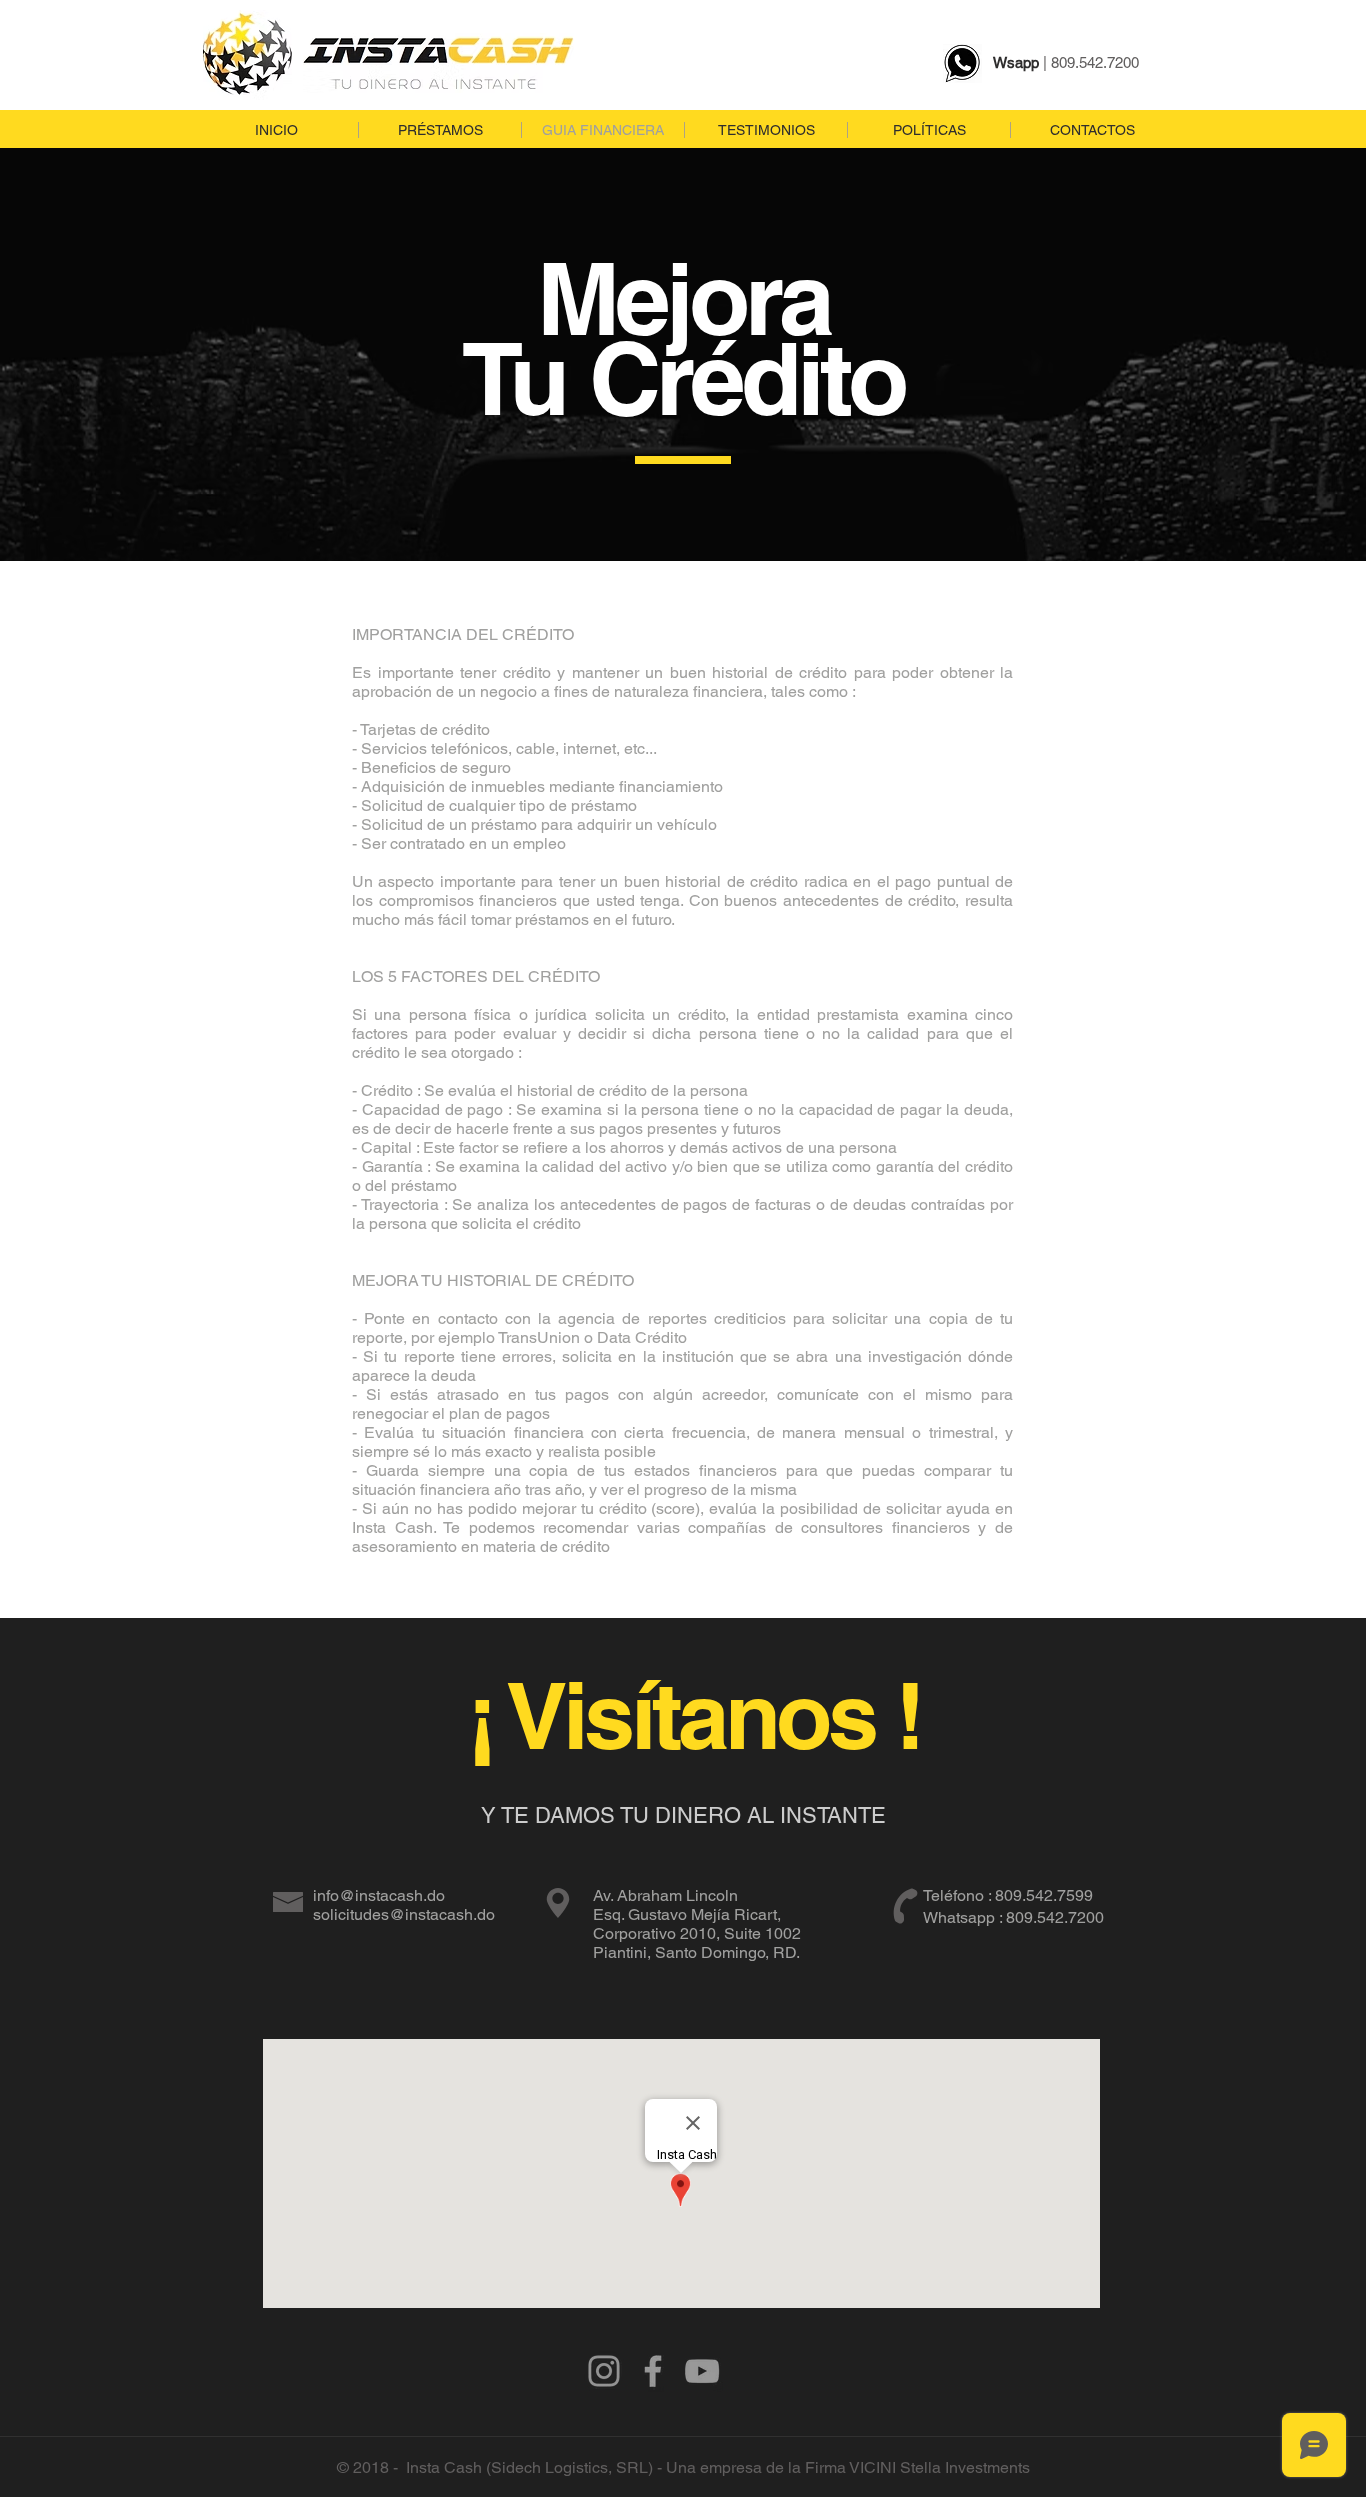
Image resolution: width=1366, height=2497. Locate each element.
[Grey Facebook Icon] (653, 2371)
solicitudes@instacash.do (404, 1914)
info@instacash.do (379, 1895)
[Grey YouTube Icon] (702, 2371)
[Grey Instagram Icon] (604, 2371)
